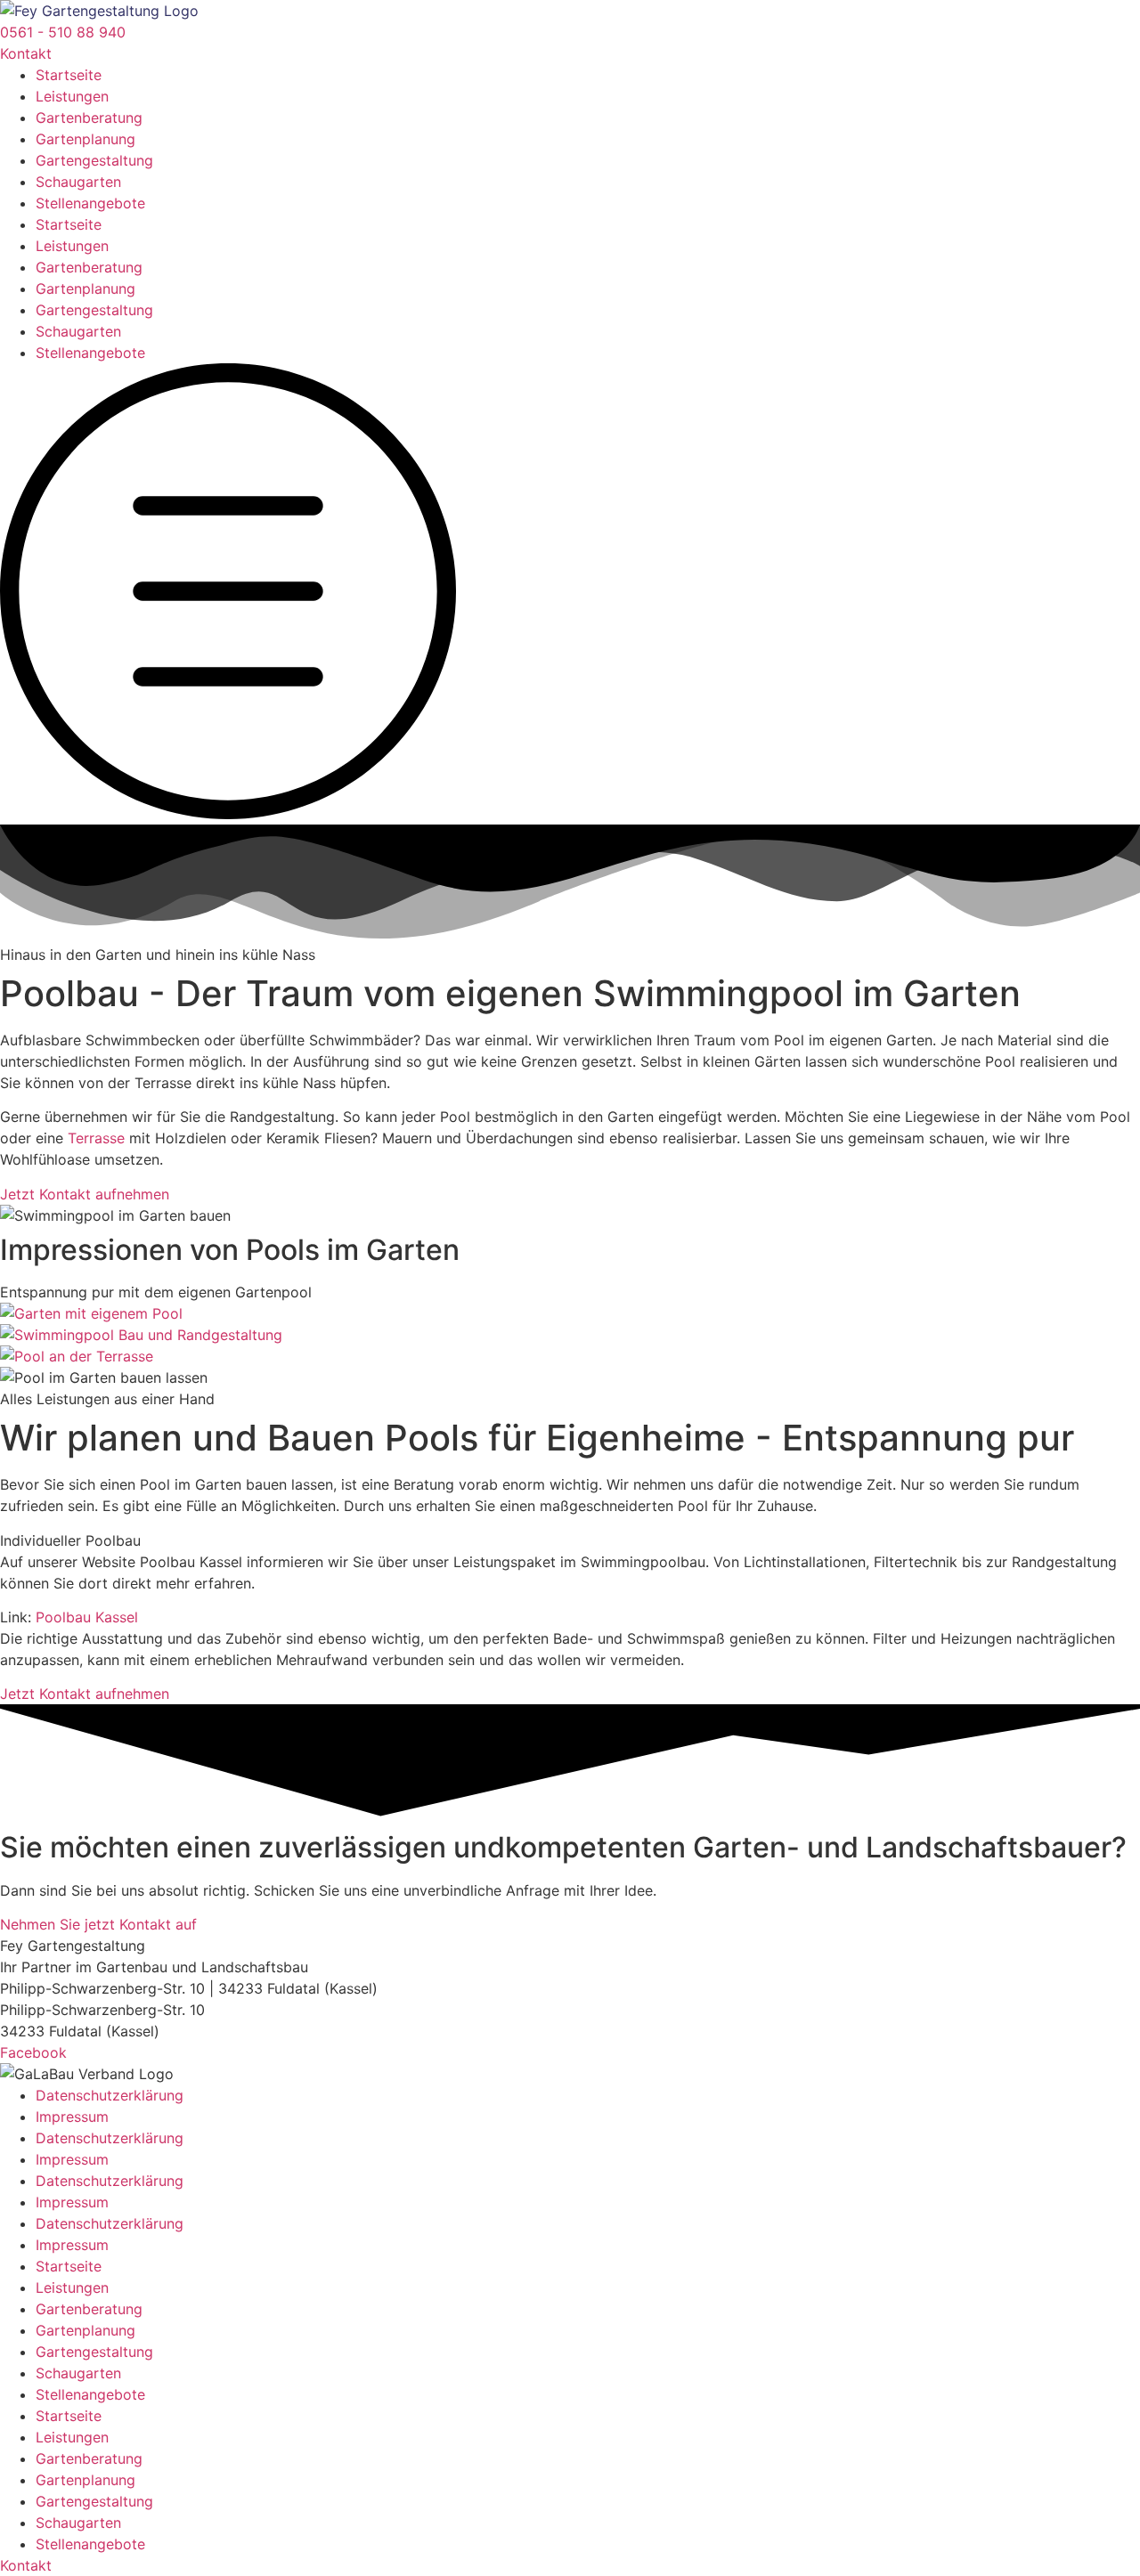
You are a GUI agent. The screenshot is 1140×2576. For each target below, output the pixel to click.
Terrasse (96, 1138)
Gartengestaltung (94, 160)
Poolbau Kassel (87, 1617)
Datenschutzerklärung (110, 2095)
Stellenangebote (90, 203)
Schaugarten (78, 182)
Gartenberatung (89, 118)
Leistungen (72, 96)
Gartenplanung (85, 139)
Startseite (69, 75)
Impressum (72, 2117)
